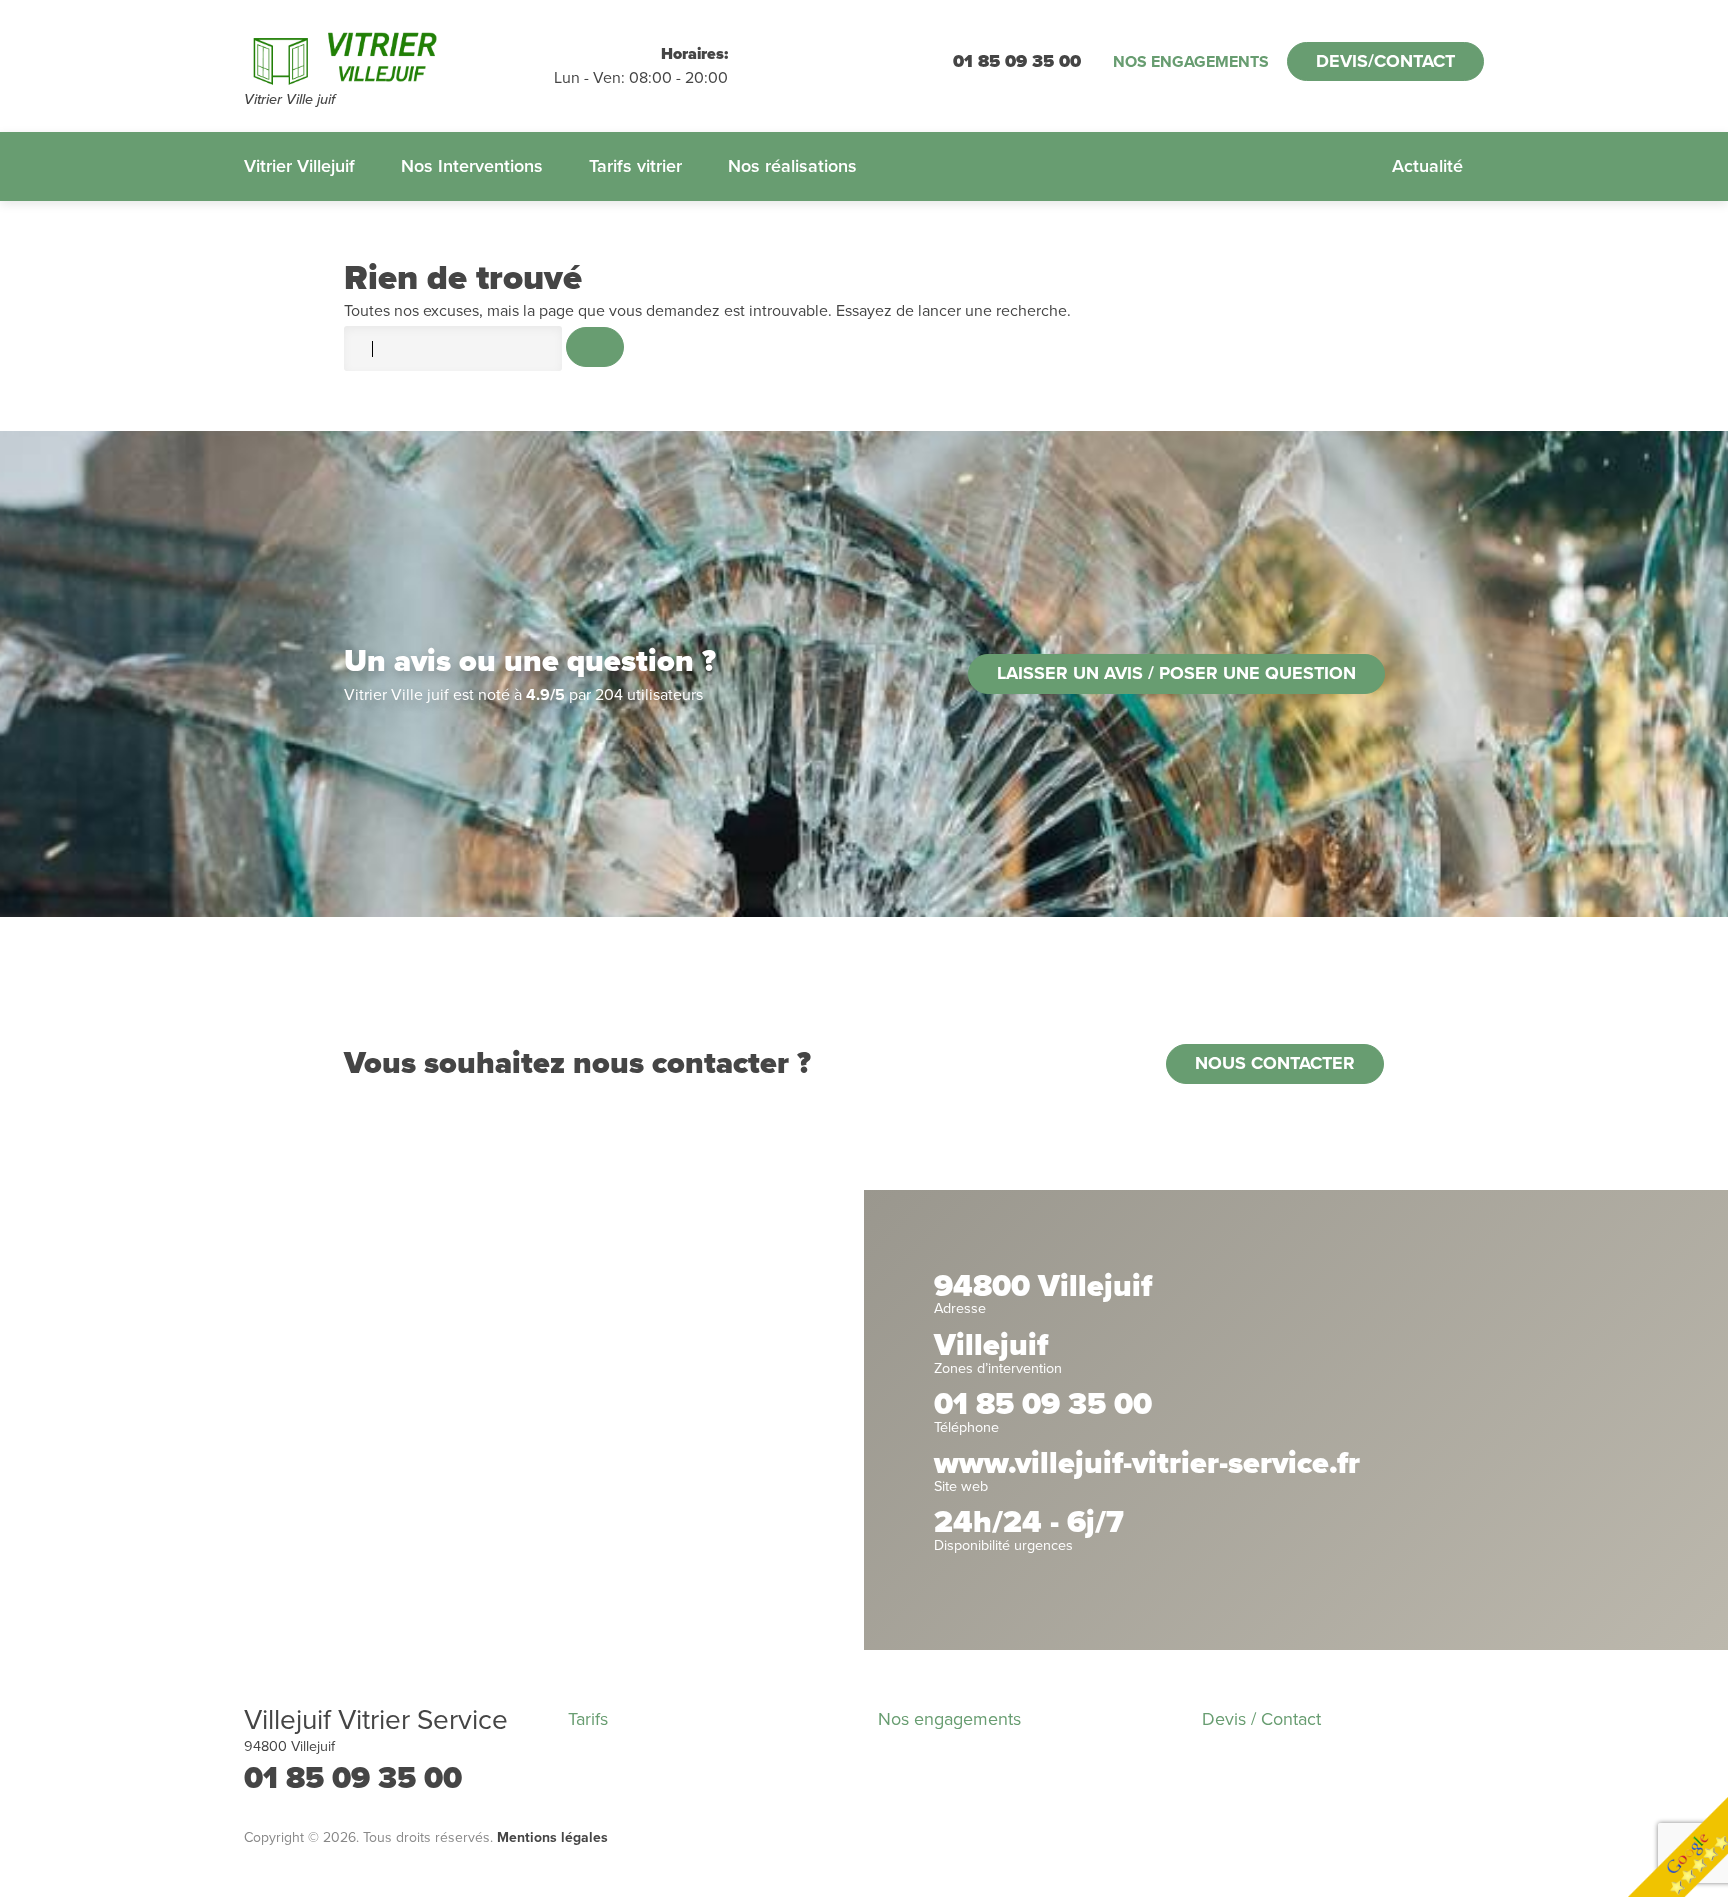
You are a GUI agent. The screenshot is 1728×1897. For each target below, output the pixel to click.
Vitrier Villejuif (299, 166)
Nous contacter (1275, 1063)
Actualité (1427, 166)
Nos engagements (1191, 62)
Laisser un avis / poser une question (1176, 673)
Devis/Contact (1385, 61)
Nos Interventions (472, 166)
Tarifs (588, 1719)
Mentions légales (552, 1837)
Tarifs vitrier (635, 166)
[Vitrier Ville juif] (399, 55)
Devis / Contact (1261, 1719)
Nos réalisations (792, 166)
